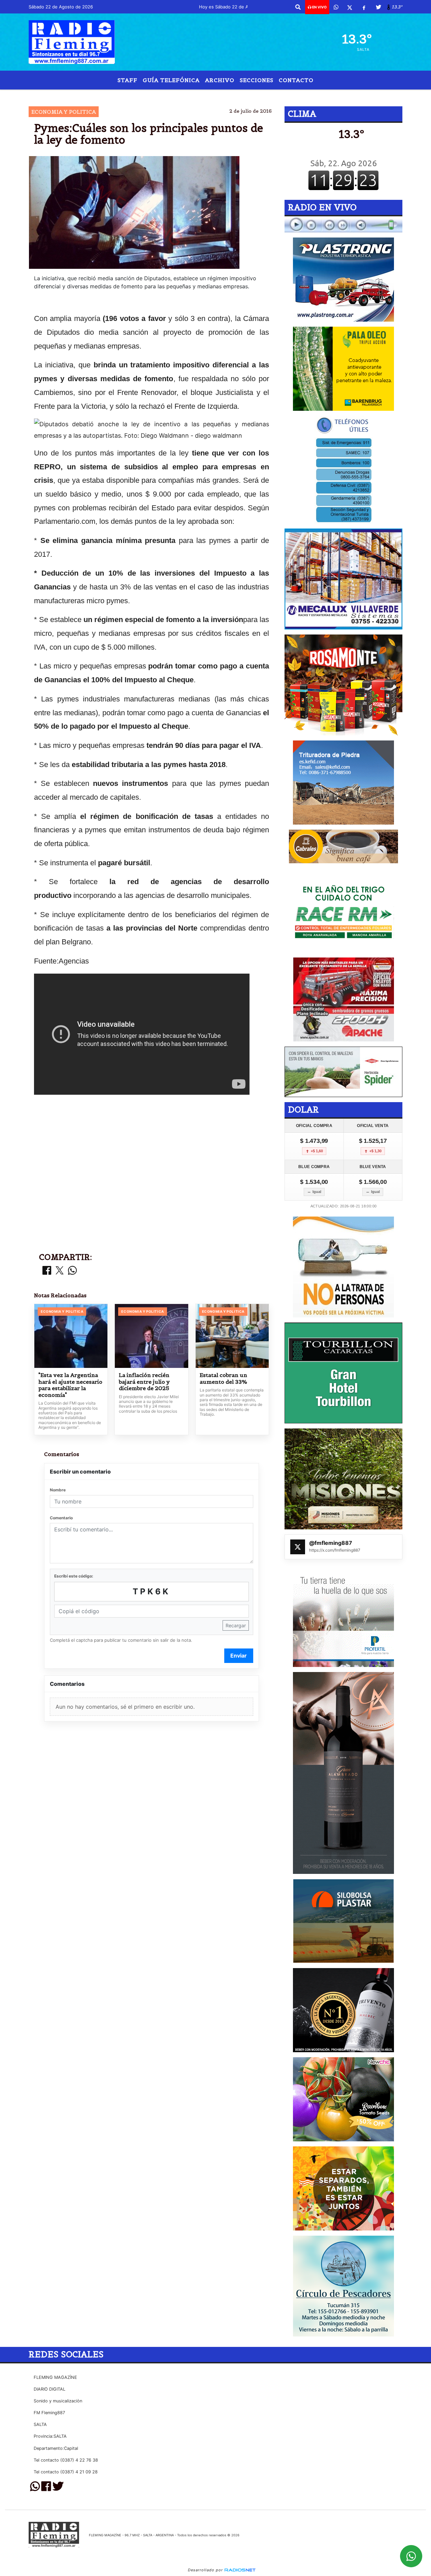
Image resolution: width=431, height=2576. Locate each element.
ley (159, 95)
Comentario (61, 1518)
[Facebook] (364, 7)
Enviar (239, 1656)
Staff (127, 80)
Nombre (58, 1490)
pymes (222, 95)
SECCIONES (257, 80)
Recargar (236, 1625)
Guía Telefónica (171, 80)
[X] (350, 7)
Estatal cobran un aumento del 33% (223, 1378)
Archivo (220, 80)
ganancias (189, 95)
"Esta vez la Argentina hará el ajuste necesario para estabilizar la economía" (70, 1385)
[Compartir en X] (60, 1271)
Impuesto (264, 95)
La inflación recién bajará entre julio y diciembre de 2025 (144, 1382)
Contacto (296, 80)
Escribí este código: (74, 1576)
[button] (298, 7)
